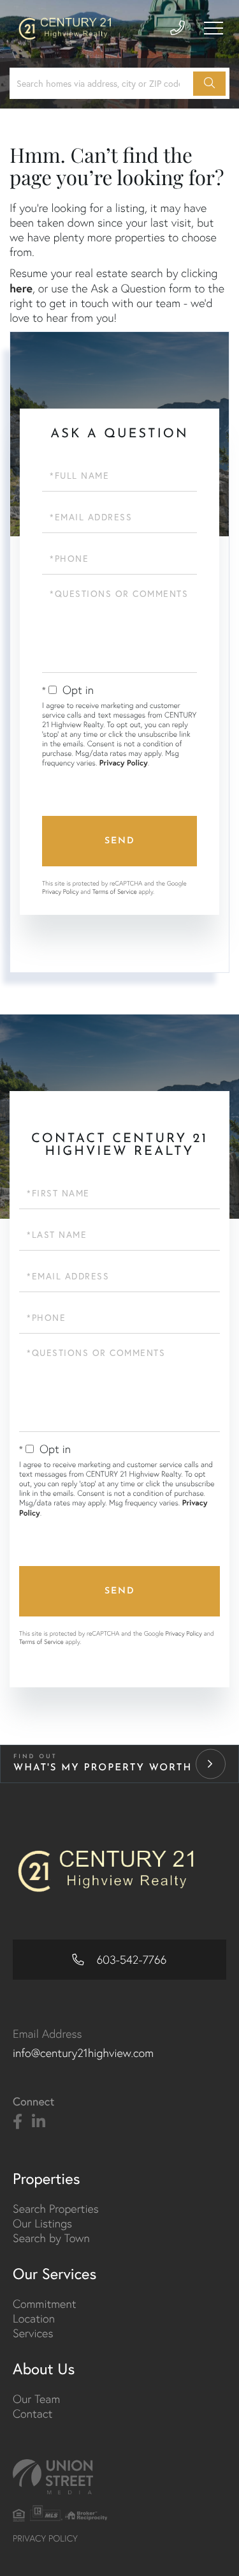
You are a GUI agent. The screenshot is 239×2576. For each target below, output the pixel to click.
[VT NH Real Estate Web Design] (119, 2477)
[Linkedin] (39, 2122)
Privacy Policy (124, 763)
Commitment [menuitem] (45, 2304)
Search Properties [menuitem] (56, 2209)
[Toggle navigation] (214, 28)
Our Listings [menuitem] (42, 2223)
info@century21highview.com (83, 2053)
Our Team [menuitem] (36, 2399)
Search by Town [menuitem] (51, 2238)
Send (120, 841)
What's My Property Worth (103, 1768)
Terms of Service (115, 892)
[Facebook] (18, 2122)
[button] (209, 84)
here (21, 288)
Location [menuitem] (34, 2318)
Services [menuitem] (33, 2333)
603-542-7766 (130, 1960)
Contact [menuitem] (33, 2414)
